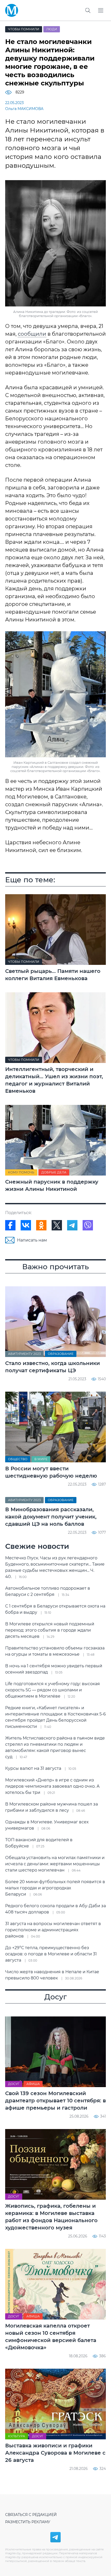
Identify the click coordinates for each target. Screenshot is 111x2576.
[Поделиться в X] (57, 1225)
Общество (18, 1459)
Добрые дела (54, 1172)
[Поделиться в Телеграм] (72, 1225)
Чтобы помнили (24, 29)
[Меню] (101, 10)
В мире (41, 1459)
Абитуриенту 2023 (24, 1354)
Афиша (33, 2084)
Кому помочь (21, 1172)
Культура (17, 2436)
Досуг (14, 2084)
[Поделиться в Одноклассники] (41, 1225)
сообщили (32, 334)
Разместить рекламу (28, 2522)
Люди (52, 29)
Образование (61, 1354)
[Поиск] (88, 10)
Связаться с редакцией (31, 2515)
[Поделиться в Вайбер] (88, 1225)
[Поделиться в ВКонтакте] (26, 1225)
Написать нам (32, 1240)
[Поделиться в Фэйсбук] (10, 1225)
